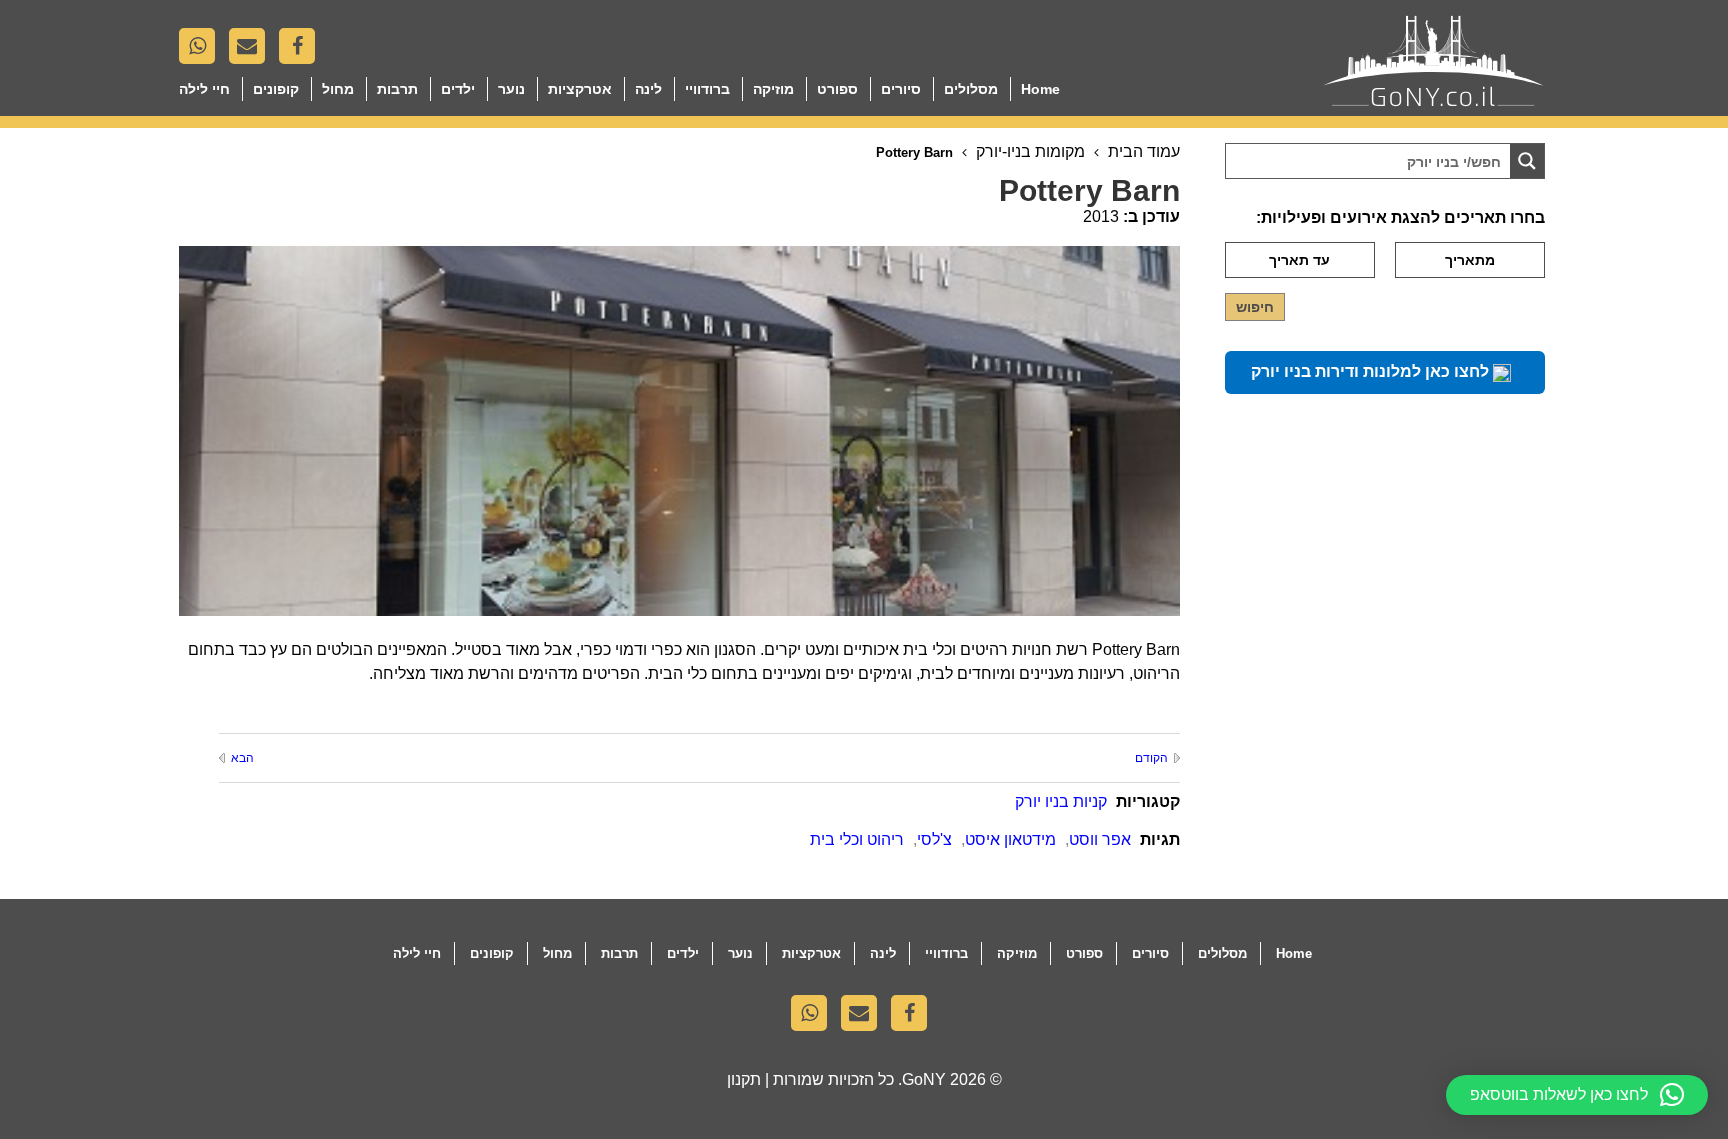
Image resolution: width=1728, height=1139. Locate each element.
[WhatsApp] (202, 51)
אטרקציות (580, 89)
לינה (648, 89)
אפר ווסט (1100, 839)
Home (1040, 89)
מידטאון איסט (1010, 839)
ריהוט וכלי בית (857, 839)
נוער (511, 89)
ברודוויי (707, 89)
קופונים (276, 89)
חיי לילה (204, 89)
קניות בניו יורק (1061, 801)
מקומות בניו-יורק (1030, 151)
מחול (338, 89)
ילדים (458, 89)
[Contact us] (252, 51)
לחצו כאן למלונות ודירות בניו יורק (1372, 371)
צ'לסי (934, 839)
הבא (242, 758)
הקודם (1151, 758)
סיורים (901, 89)
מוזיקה (773, 89)
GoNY (924, 1079)
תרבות (397, 89)
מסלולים (971, 89)
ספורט (837, 89)
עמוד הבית (1144, 151)
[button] (1577, 1095)
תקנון (744, 1079)
